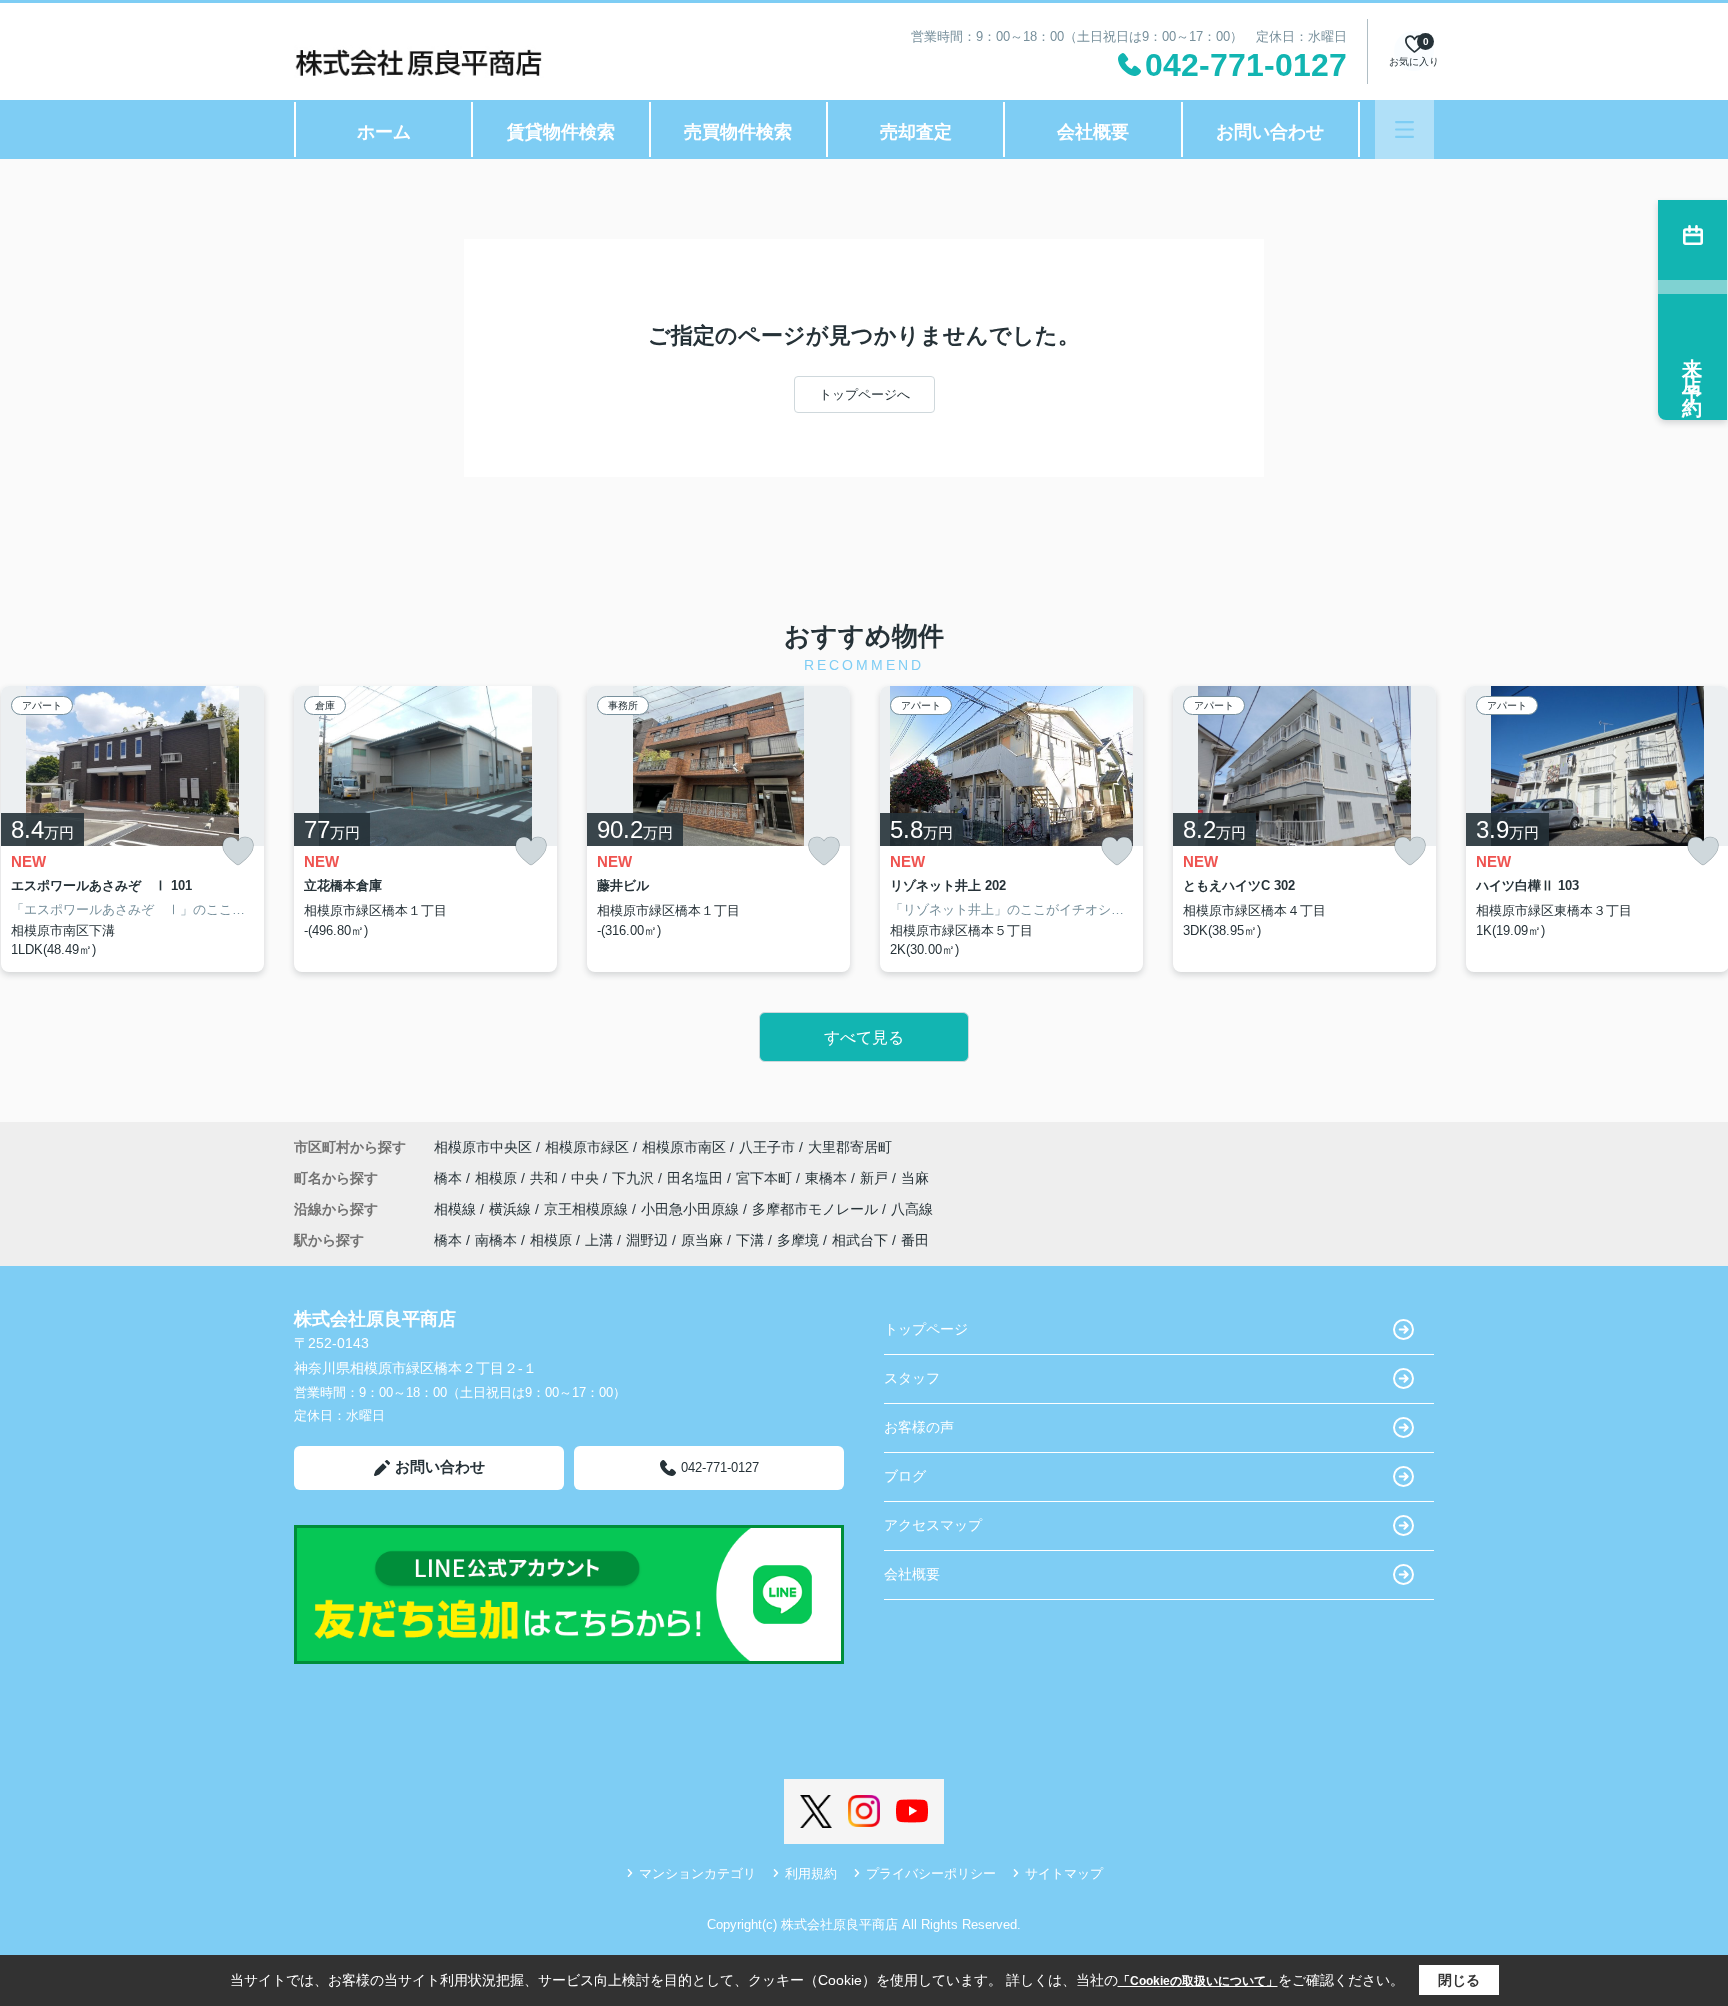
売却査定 (916, 132)
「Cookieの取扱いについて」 (1198, 1981)
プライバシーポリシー (931, 1873)
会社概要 (1093, 132)
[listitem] (425, 829)
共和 (546, 1178)
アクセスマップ (933, 1525)
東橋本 (828, 1178)
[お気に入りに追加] (238, 851)
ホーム (384, 132)
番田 (915, 1240)
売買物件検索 (738, 132)
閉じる (1459, 1980)
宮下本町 (766, 1178)
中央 (587, 1178)
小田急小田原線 (692, 1209)
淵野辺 (647, 1240)
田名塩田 (697, 1178)
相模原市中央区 (483, 1147)
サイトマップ (1064, 1873)
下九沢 (635, 1178)
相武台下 (860, 1240)
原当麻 (702, 1240)
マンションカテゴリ (697, 1873)
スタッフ (912, 1378)
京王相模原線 (588, 1209)
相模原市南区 (684, 1147)
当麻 (915, 1178)
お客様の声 (919, 1427)
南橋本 (496, 1240)
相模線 (457, 1209)
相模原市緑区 (587, 1147)
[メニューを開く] (1404, 129)
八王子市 (767, 1147)
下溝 (750, 1240)
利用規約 (811, 1873)
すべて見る (864, 1037)
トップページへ (864, 394)
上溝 (599, 1240)
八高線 (912, 1209)
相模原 (498, 1178)
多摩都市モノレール (817, 1209)
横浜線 (512, 1209)
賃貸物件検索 (561, 132)
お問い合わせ (1270, 132)
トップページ (926, 1329)
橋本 (450, 1178)
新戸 (876, 1178)
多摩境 (798, 1240)
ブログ (905, 1476)
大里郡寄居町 (850, 1147)
